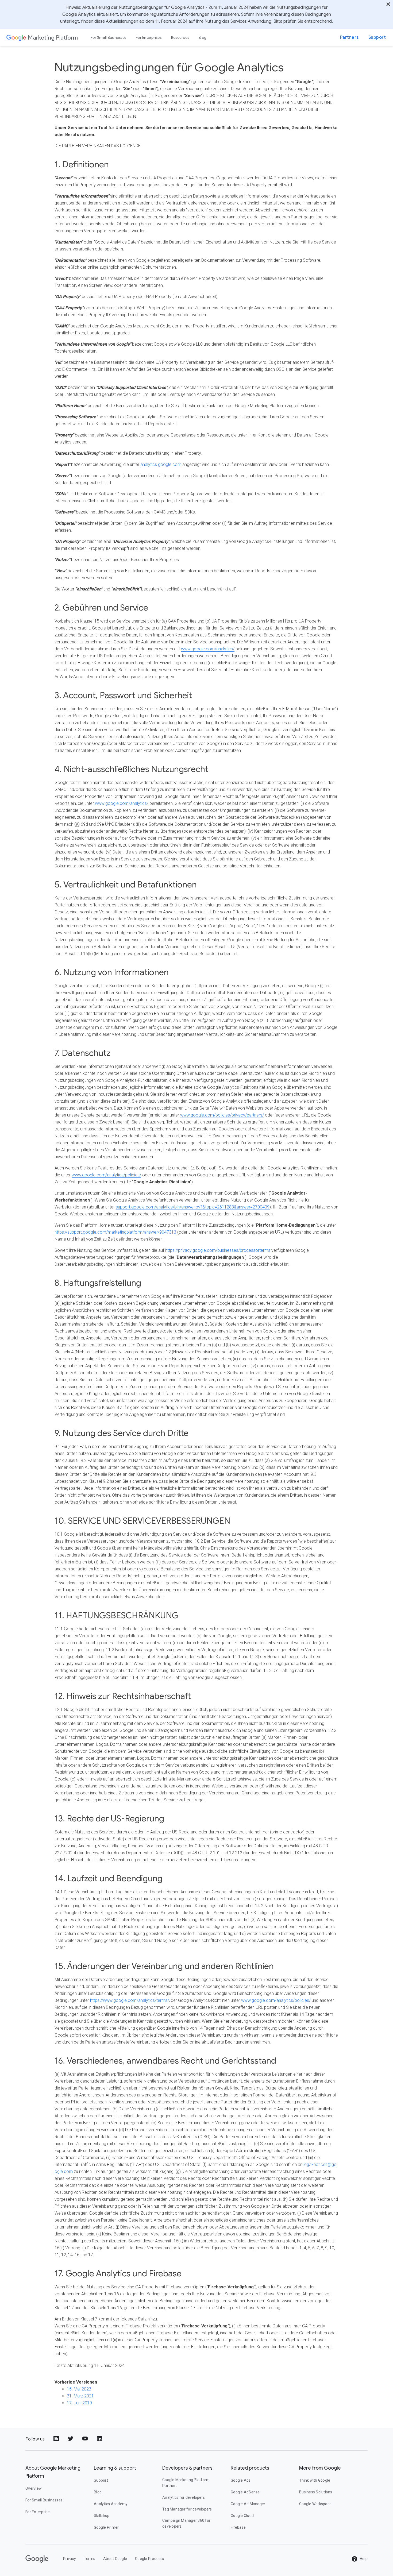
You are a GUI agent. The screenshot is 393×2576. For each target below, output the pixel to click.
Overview (34, 2488)
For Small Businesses (108, 37)
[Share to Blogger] (57, 2439)
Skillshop (102, 2516)
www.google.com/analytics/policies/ (106, 1175)
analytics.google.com (161, 464)
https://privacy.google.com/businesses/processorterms (218, 1250)
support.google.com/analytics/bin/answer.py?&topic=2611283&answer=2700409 (193, 1207)
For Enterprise (38, 2512)
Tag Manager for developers (187, 2509)
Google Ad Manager (248, 2504)
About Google (115, 2559)
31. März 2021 (80, 2396)
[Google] (16, 37)
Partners (349, 37)
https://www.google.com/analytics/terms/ (130, 2000)
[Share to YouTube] (86, 2439)
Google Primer (106, 2527)
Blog (203, 37)
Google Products (149, 2559)
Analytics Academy (111, 2504)
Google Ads (241, 2480)
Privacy (70, 2559)
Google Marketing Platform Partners (186, 2483)
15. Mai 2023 (79, 2389)
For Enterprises (149, 37)
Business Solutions (316, 2492)
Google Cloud (242, 2516)
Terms (90, 2559)
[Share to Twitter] (71, 2439)
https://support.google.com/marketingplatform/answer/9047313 (115, 1232)
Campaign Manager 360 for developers (186, 2523)
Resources (180, 37)
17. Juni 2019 (79, 2403)
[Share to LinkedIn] (100, 2439)
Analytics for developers (184, 2497)
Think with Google (315, 2480)
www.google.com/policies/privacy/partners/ (222, 1115)
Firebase (238, 2527)
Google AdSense (245, 2492)
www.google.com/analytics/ (208, 649)
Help (363, 2559)
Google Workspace (315, 2504)
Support (377, 37)
